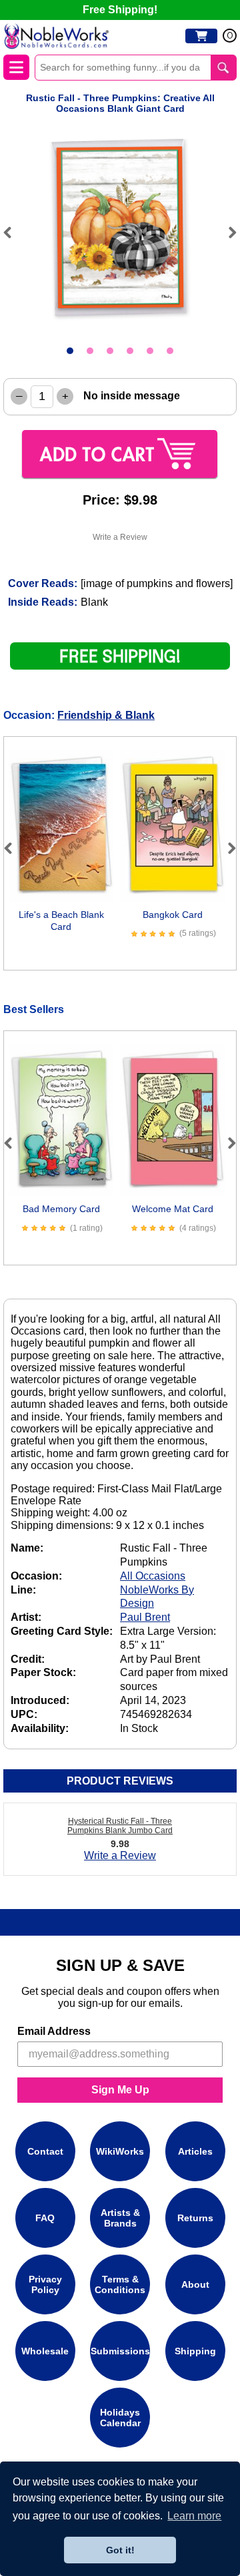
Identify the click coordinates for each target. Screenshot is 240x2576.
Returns (195, 2218)
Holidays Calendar (120, 2418)
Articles (195, 2151)
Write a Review (120, 537)
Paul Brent (145, 1617)
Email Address (54, 2031)
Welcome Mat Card (173, 1209)
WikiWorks (120, 2151)
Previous (13, 232)
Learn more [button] (194, 2516)
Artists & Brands (120, 2218)
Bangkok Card (173, 915)
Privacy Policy (45, 2284)
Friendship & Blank (106, 715)
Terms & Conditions (120, 2284)
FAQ (45, 2218)
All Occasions (153, 1576)
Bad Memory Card (61, 1209)
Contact (45, 2151)
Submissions (120, 2351)
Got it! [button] (120, 2550)
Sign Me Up (120, 2090)
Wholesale (45, 2351)
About (195, 2284)
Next (227, 232)
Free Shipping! (120, 10)
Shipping (195, 2351)
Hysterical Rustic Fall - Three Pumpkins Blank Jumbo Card (120, 1826)
